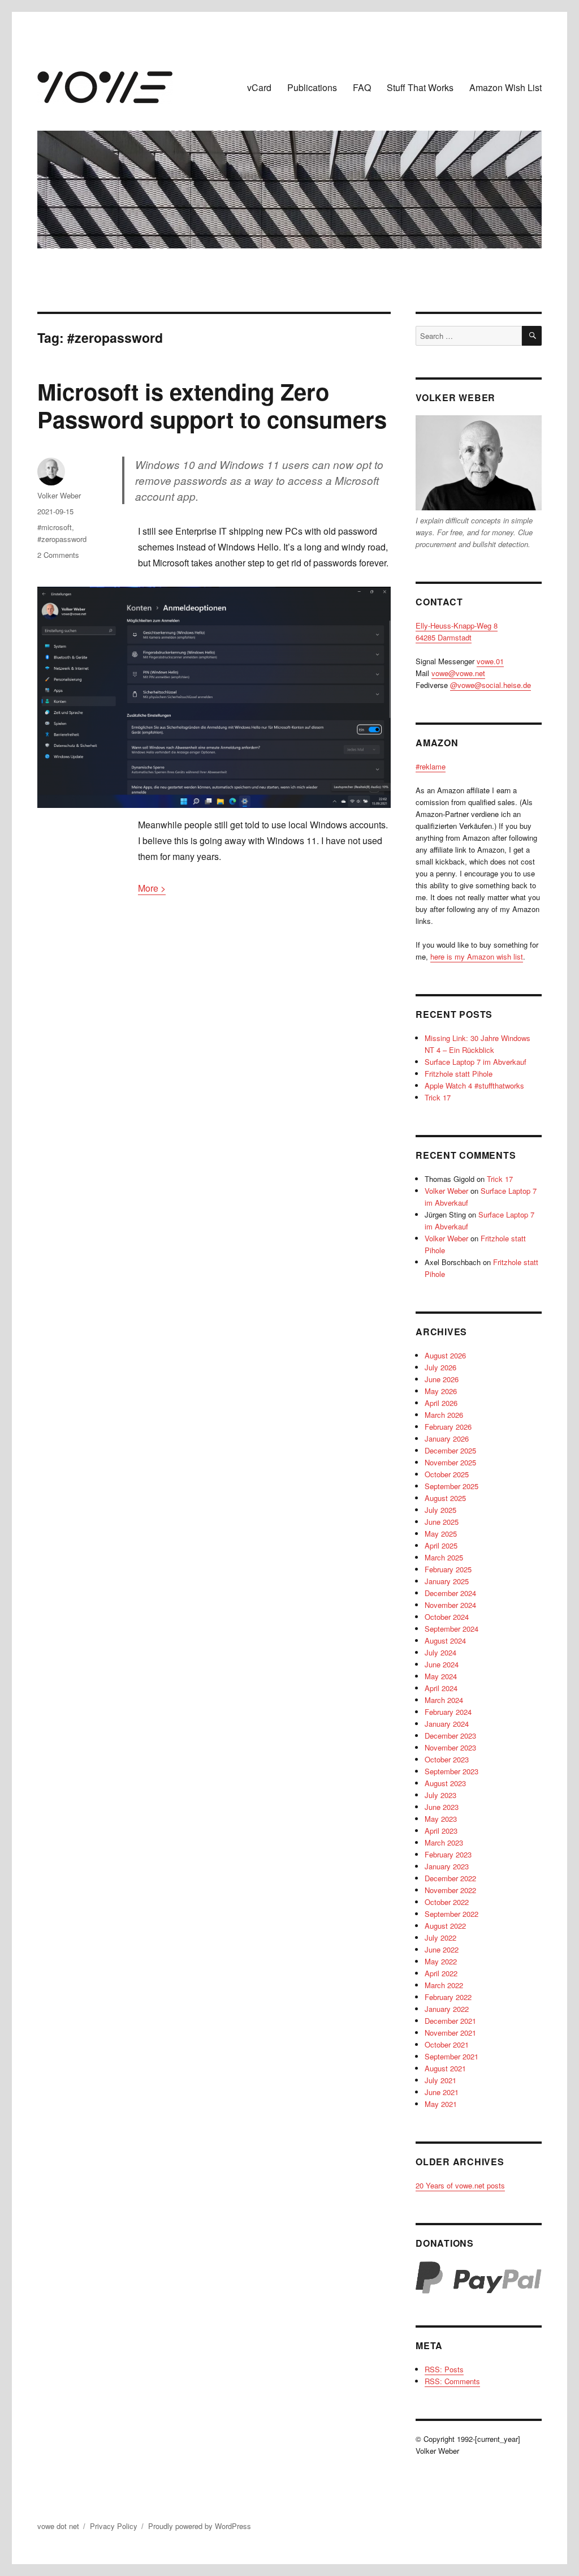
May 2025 (441, 1534)
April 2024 (441, 1688)
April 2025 (441, 1545)
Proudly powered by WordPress (200, 2526)
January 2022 (447, 2009)
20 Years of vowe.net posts (460, 2185)
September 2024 (451, 1629)
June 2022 (442, 1949)
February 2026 (448, 1427)
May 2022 (441, 1961)
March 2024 (444, 1700)
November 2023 (450, 1747)
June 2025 (442, 1522)
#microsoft (55, 527)
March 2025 (444, 1557)
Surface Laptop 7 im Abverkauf (476, 1062)
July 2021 (440, 2080)
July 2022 (440, 1938)
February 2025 (448, 1569)
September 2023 (451, 1771)
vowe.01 (490, 661)
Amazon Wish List (505, 87)
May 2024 (441, 1676)
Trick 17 (438, 1097)
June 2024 (442, 1664)
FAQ (362, 87)
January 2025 (447, 1581)
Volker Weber (59, 495)
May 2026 (441, 1391)
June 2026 (442, 1379)
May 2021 (441, 2104)
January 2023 (447, 1866)
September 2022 (451, 1914)
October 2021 (447, 2044)
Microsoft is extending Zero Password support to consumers (212, 405)
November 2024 (450, 1605)
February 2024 (448, 1712)
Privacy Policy (114, 2526)
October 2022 (447, 1902)
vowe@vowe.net (458, 673)
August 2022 (445, 1926)
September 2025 (451, 1486)
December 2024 (450, 1593)
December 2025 (450, 1450)
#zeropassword (62, 539)
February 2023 (448, 1854)
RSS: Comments (452, 2381)
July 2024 (440, 1652)
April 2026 (441, 1403)
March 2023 (444, 1842)
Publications (312, 87)
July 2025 (440, 1510)
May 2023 (441, 1819)
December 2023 (450, 1736)
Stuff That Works (420, 87)
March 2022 (444, 1985)
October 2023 (447, 1759)
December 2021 (450, 2021)
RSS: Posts (444, 2369)
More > (152, 888)
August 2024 (445, 1640)
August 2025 (445, 1498)
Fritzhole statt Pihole (459, 1074)
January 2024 (447, 1724)
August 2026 (445, 1355)
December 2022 (450, 1878)
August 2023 (445, 1783)
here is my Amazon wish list (477, 956)
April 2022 (441, 1973)
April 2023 (441, 1831)
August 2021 (445, 2068)
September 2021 (451, 2056)
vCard (259, 87)
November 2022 (450, 1890)
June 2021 (442, 2092)
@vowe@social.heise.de (491, 685)
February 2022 (448, 1997)
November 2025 (450, 1462)
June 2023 (442, 1807)
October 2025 (447, 1474)
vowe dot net (58, 2526)
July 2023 (440, 1795)
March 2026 (444, 1415)
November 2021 (450, 2033)
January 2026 (447, 1438)
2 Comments (58, 555)
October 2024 (447, 1617)
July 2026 (440, 1367)
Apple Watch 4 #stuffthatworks (474, 1085)
